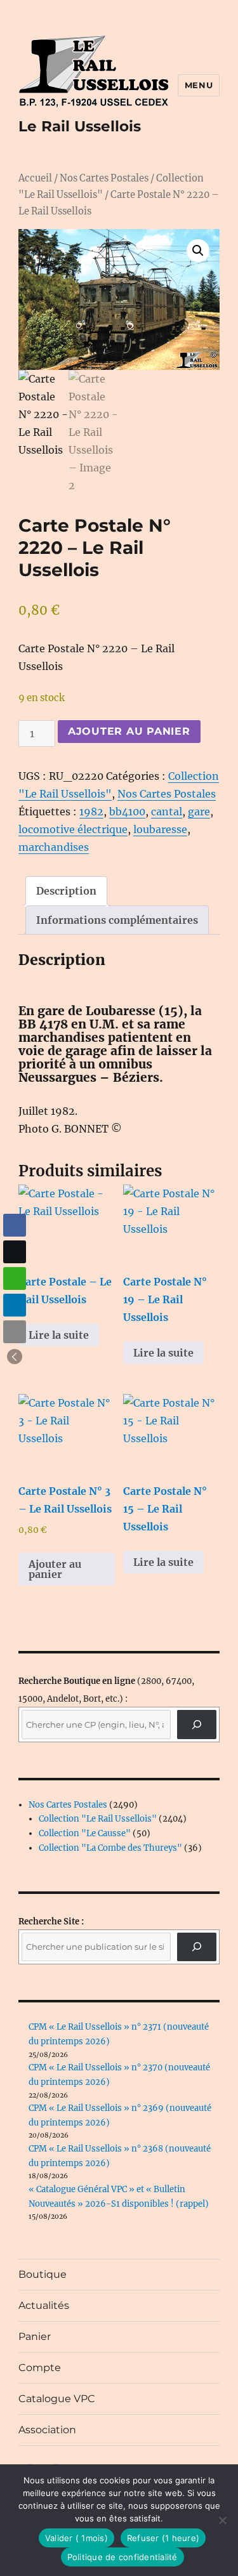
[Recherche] (197, 1724)
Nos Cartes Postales (104, 178)
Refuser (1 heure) (163, 2538)
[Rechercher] (197, 1947)
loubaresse (160, 829)
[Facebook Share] (15, 1225)
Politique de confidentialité (122, 2557)
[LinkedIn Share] (15, 1305)
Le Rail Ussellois (80, 126)
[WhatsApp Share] (15, 1278)
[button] (198, 251)
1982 (91, 812)
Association (47, 2430)
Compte (40, 2368)
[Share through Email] (15, 1332)
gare (199, 812)
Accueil (35, 178)
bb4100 (127, 812)
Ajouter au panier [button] (55, 1569)
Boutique (43, 2274)
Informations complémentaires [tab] (117, 920)
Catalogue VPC (57, 2399)
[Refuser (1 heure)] (222, 2520)
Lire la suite (59, 1335)
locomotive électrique (73, 829)
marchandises (54, 847)
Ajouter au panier (129, 731)
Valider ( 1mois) (76, 2538)
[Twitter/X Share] (15, 1252)
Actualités (44, 2305)
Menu (199, 85)
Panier (35, 2336)
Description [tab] (66, 891)
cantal (167, 812)
